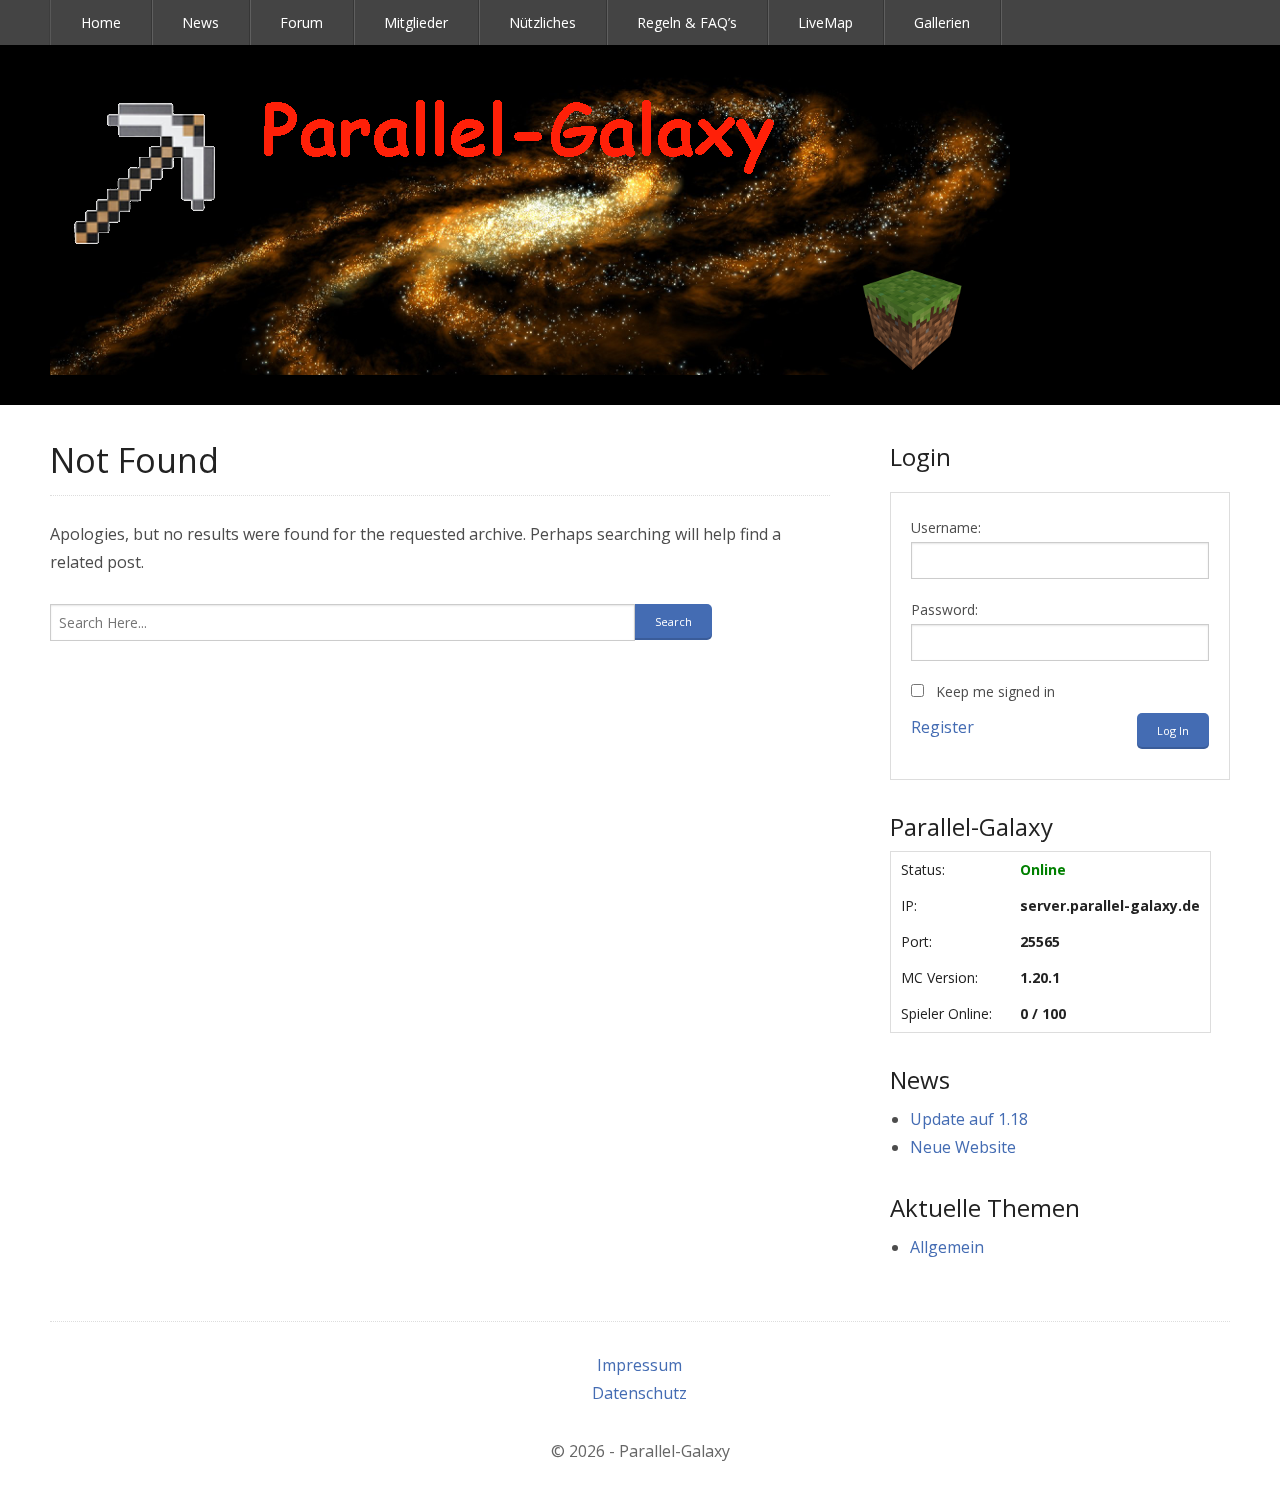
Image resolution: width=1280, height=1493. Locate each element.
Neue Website (963, 1147)
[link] (530, 225)
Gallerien (942, 22)
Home (101, 22)
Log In (1173, 730)
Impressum (639, 1365)
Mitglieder (416, 22)
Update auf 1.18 (969, 1119)
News (200, 22)
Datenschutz (639, 1393)
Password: (944, 609)
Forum (301, 22)
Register (942, 727)
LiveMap (825, 22)
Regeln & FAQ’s (687, 22)
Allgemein (947, 1247)
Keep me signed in (995, 691)
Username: (946, 527)
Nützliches (542, 22)
